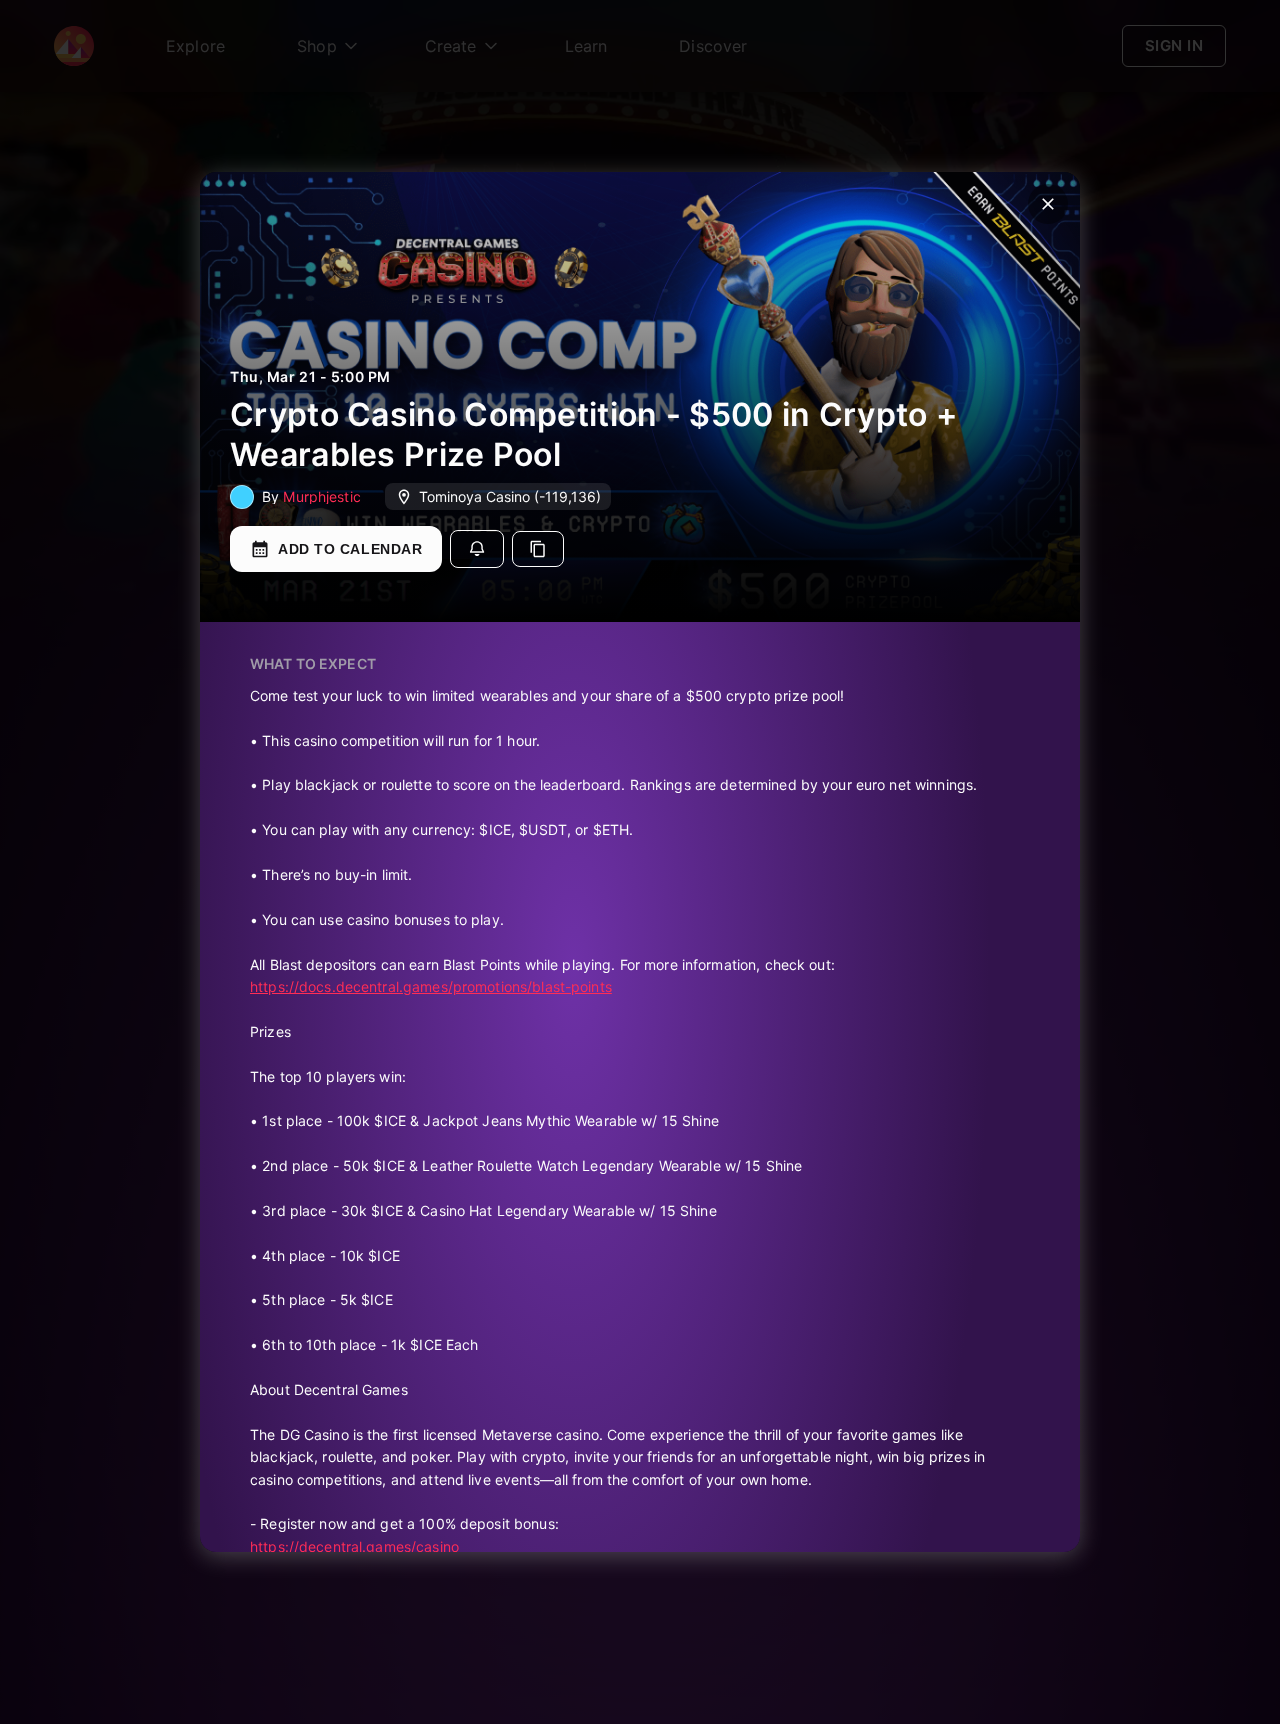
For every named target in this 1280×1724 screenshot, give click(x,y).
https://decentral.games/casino (354, 1546)
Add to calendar (350, 549)
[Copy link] (538, 549)
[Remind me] (477, 549)
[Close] (1048, 204)
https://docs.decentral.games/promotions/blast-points (431, 986)
